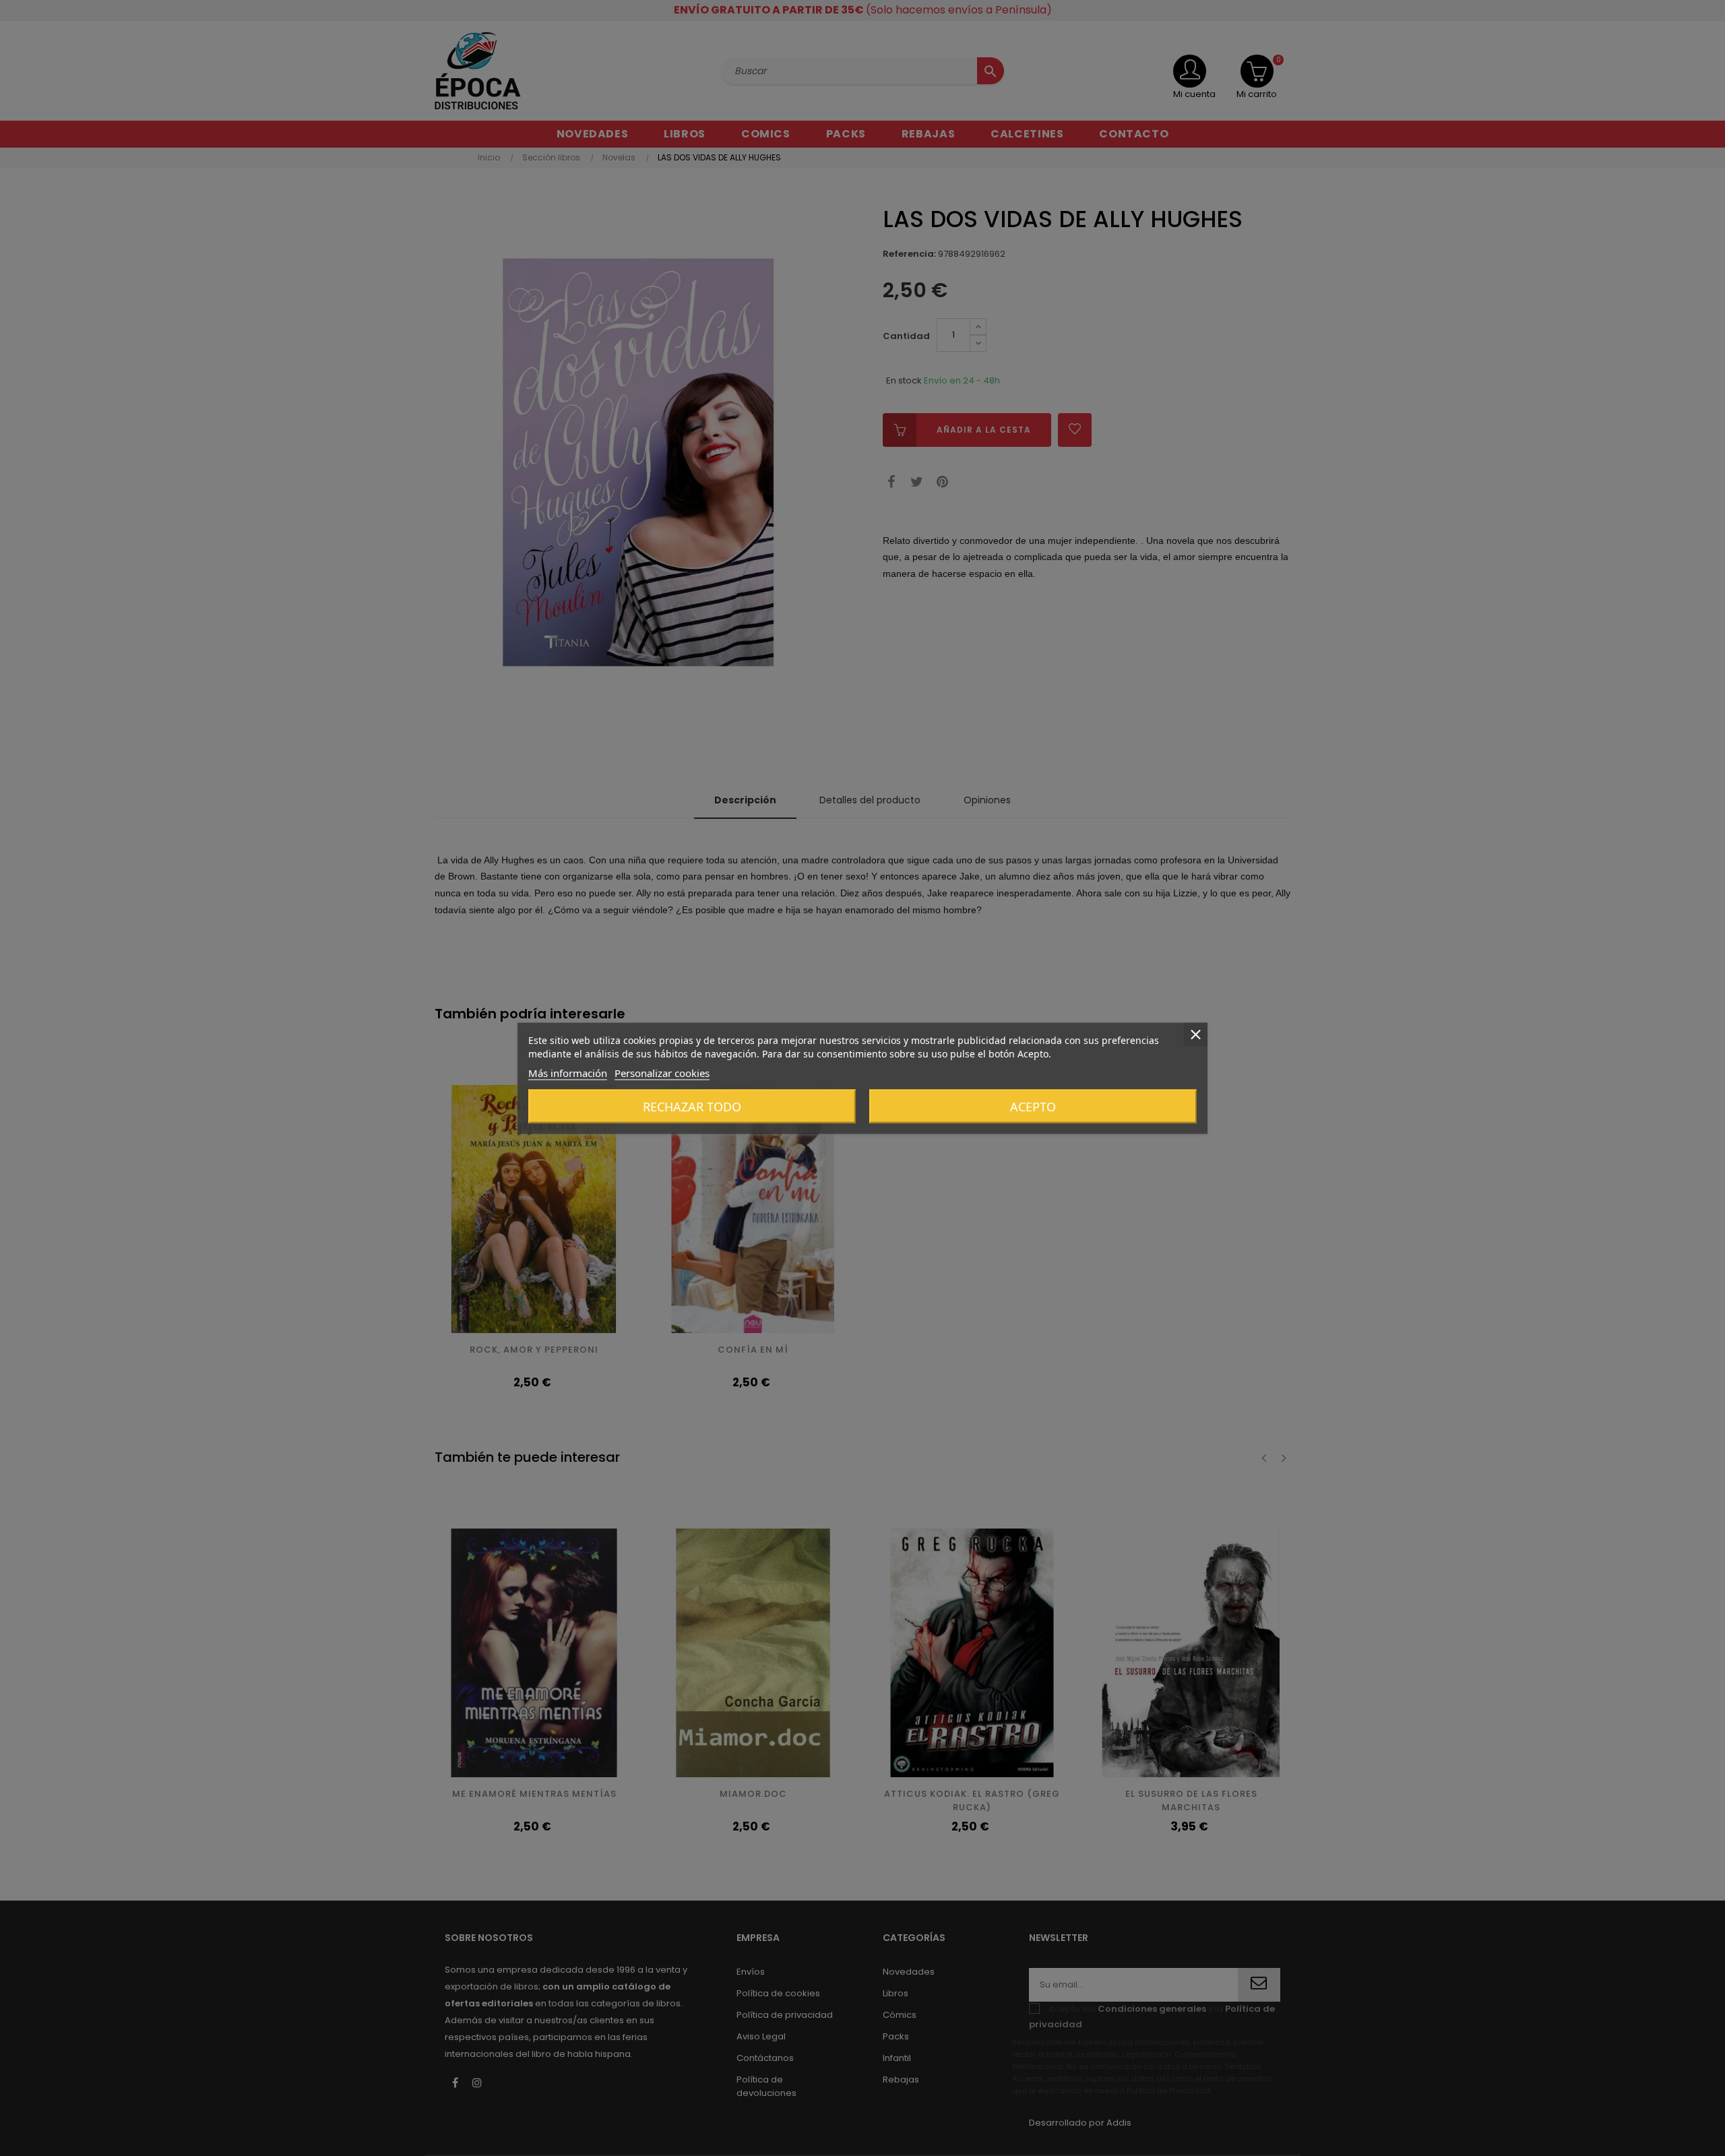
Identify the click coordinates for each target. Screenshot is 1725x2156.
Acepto (1033, 1106)
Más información (568, 1072)
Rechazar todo (692, 1106)
